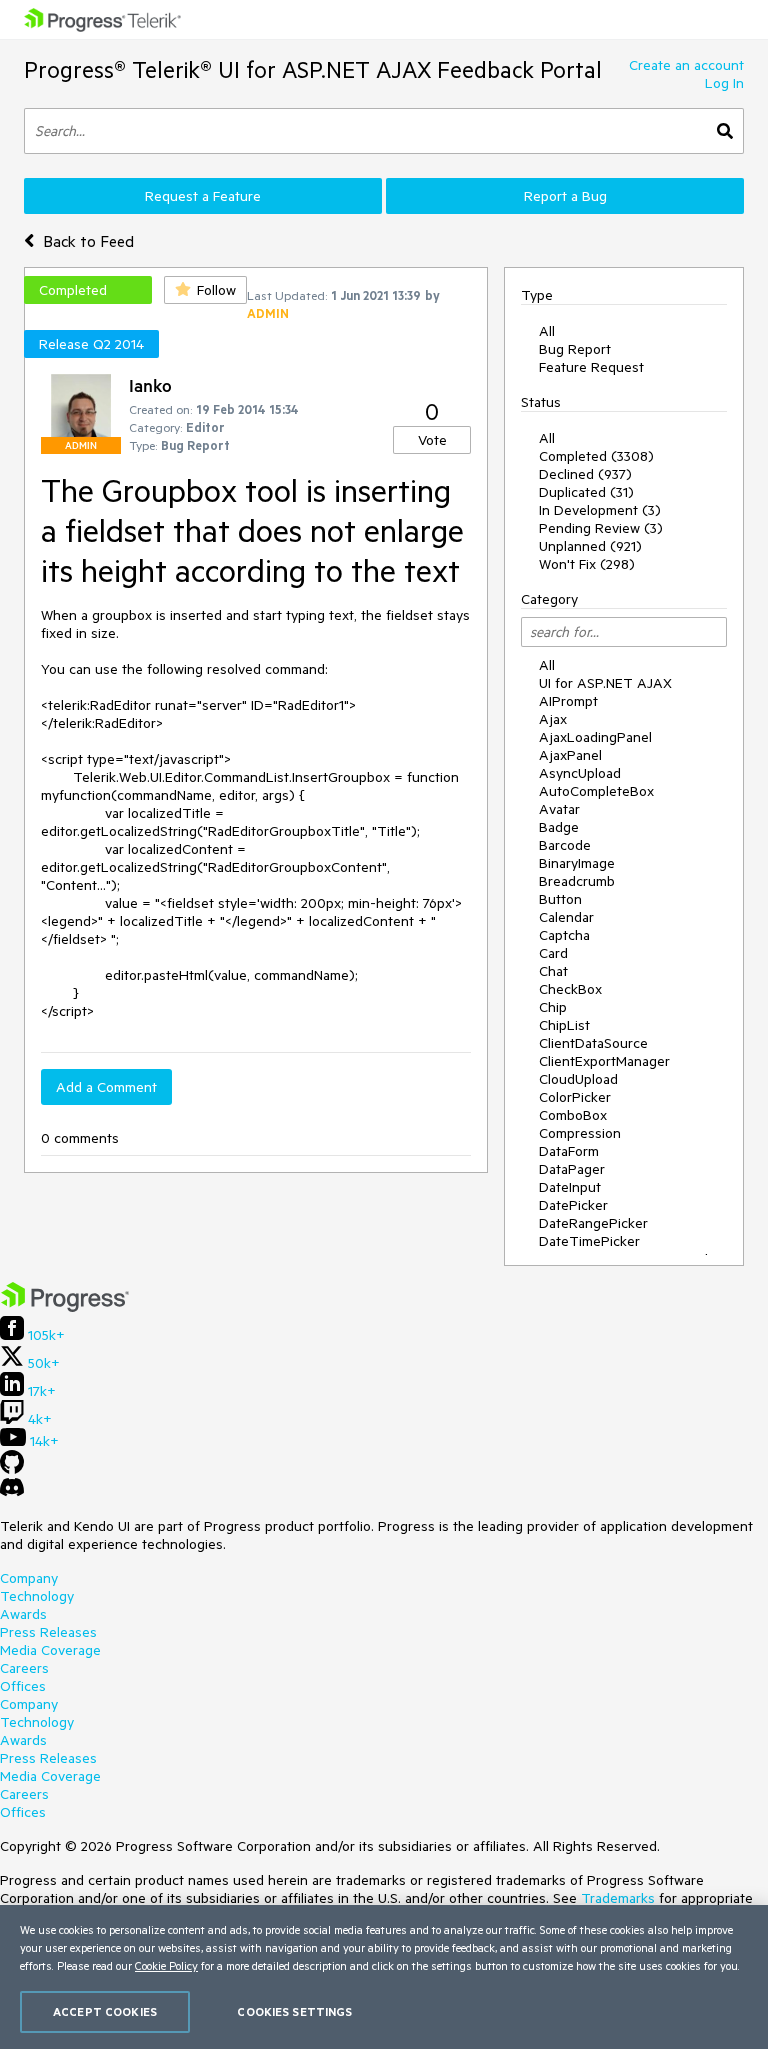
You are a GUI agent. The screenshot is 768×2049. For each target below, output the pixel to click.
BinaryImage (577, 863)
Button (560, 899)
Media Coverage (50, 1650)
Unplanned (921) (590, 546)
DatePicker (573, 1205)
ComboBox (573, 1115)
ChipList (564, 1025)
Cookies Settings (294, 2011)
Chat (553, 971)
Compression (580, 1133)
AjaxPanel (570, 755)
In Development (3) (600, 510)
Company (29, 1578)
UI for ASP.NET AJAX (605, 683)
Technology (37, 1596)
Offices (23, 1686)
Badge (559, 827)
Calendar (566, 917)
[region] (384, 1977)
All (547, 331)
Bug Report (575, 349)
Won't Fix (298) (587, 564)
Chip (553, 1007)
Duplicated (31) (586, 492)
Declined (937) (585, 474)
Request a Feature (203, 196)
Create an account (686, 65)
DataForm (569, 1151)
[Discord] (12, 1492)
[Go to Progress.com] (65, 1307)
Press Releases (48, 1632)
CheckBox (570, 989)
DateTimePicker (589, 1241)
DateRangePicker (593, 1223)
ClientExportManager (604, 1061)
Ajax (553, 719)
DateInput (570, 1187)
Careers (24, 1668)
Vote (432, 440)
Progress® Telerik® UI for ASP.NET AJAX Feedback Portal (313, 69)
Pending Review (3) (601, 528)
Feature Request (591, 367)
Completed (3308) (596, 456)
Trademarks (618, 1898)
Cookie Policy (166, 1965)
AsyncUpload (580, 773)
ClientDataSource (593, 1043)
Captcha (564, 935)
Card (553, 953)
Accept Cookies (105, 2011)
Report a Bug (565, 196)
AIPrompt (568, 701)
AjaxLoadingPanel (595, 737)
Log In (724, 83)
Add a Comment (106, 1087)
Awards (23, 1614)
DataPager (572, 1169)
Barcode (565, 845)
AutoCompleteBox (596, 791)
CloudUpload (578, 1079)
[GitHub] (12, 1469)
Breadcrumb (577, 881)
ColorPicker (575, 1097)
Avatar (559, 809)
